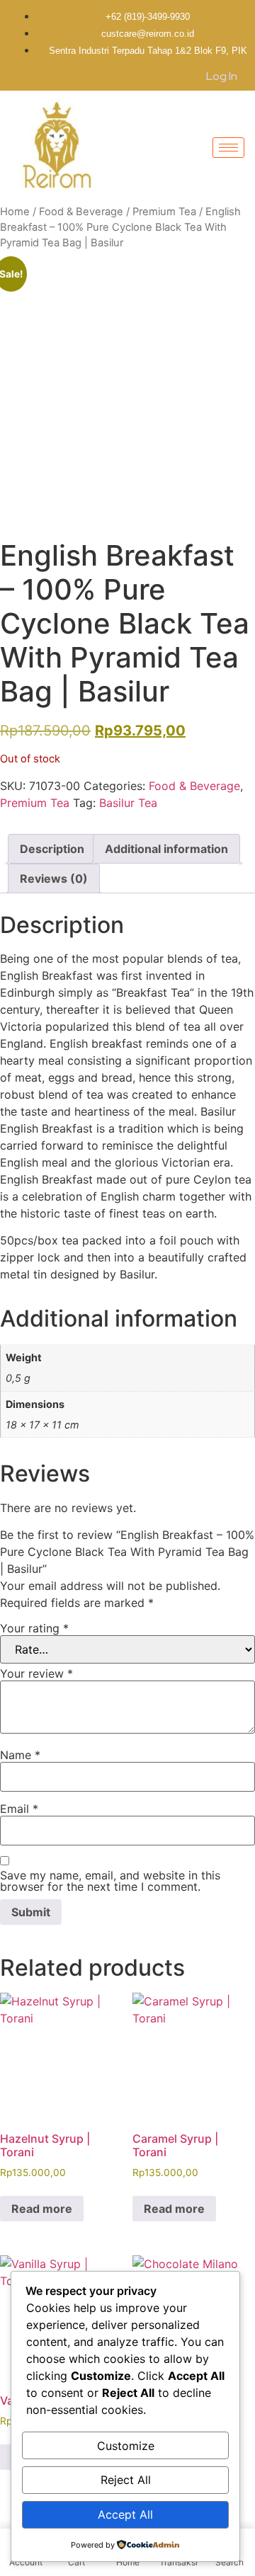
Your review (36, 1673)
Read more (42, 2209)
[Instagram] (122, 75)
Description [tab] (52, 849)
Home (15, 212)
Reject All (126, 2480)
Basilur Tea (128, 803)
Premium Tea (164, 212)
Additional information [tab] (166, 849)
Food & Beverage (81, 212)
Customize (126, 2446)
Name (20, 1755)
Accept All (125, 2514)
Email (19, 1809)
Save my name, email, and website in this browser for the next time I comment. (110, 1881)
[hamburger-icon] (228, 148)
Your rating (34, 1628)
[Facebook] (112, 75)
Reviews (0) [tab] (54, 878)
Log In (222, 76)
